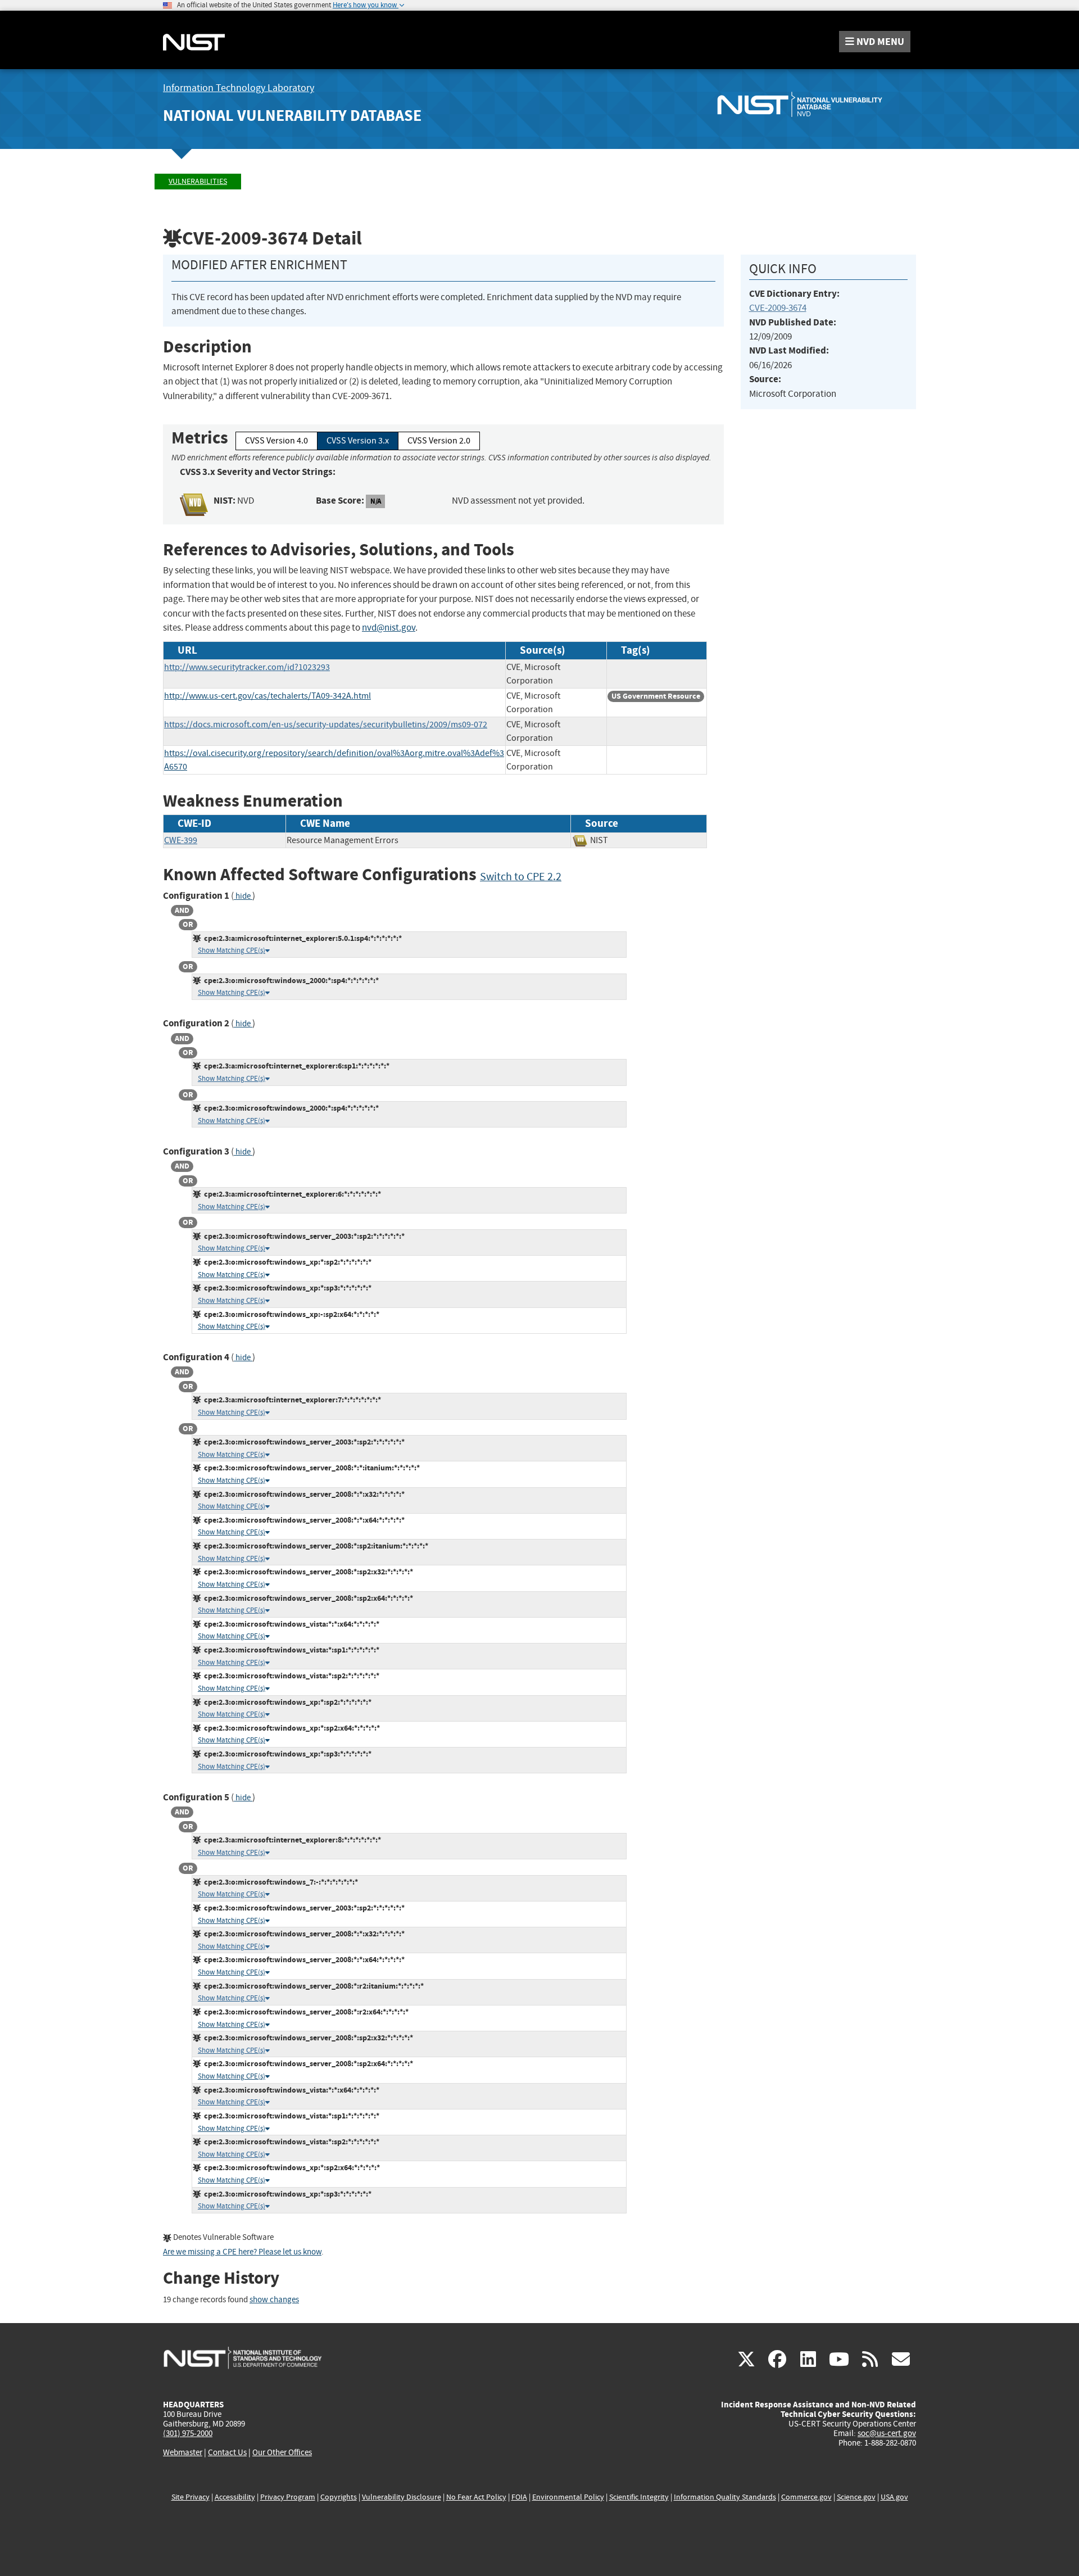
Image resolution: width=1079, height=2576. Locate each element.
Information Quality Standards (725, 2497)
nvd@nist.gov (389, 628)
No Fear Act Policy (476, 2497)
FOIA (519, 2497)
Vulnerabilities (198, 181)
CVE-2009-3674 (778, 308)
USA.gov (894, 2497)
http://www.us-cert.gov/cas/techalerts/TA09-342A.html (268, 696)
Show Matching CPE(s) (232, 950)
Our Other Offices (282, 2453)
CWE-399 (181, 840)
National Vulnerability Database (292, 116)
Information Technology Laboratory (239, 88)
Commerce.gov (806, 2497)
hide (243, 896)
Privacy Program (288, 2497)
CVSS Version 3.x (358, 441)
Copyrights (339, 2497)
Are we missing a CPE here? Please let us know (242, 2252)
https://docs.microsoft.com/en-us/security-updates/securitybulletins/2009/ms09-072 (326, 725)
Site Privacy (191, 2497)
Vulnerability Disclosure (402, 2497)
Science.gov (856, 2497)
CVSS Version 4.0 (276, 441)
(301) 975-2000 (188, 2433)
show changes (274, 2300)
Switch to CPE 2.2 (521, 877)
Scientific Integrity (639, 2497)
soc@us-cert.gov (887, 2433)
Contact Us (227, 2452)
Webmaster (183, 2452)
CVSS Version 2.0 (439, 441)
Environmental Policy (568, 2497)
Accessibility (235, 2497)
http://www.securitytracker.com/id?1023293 (247, 667)
